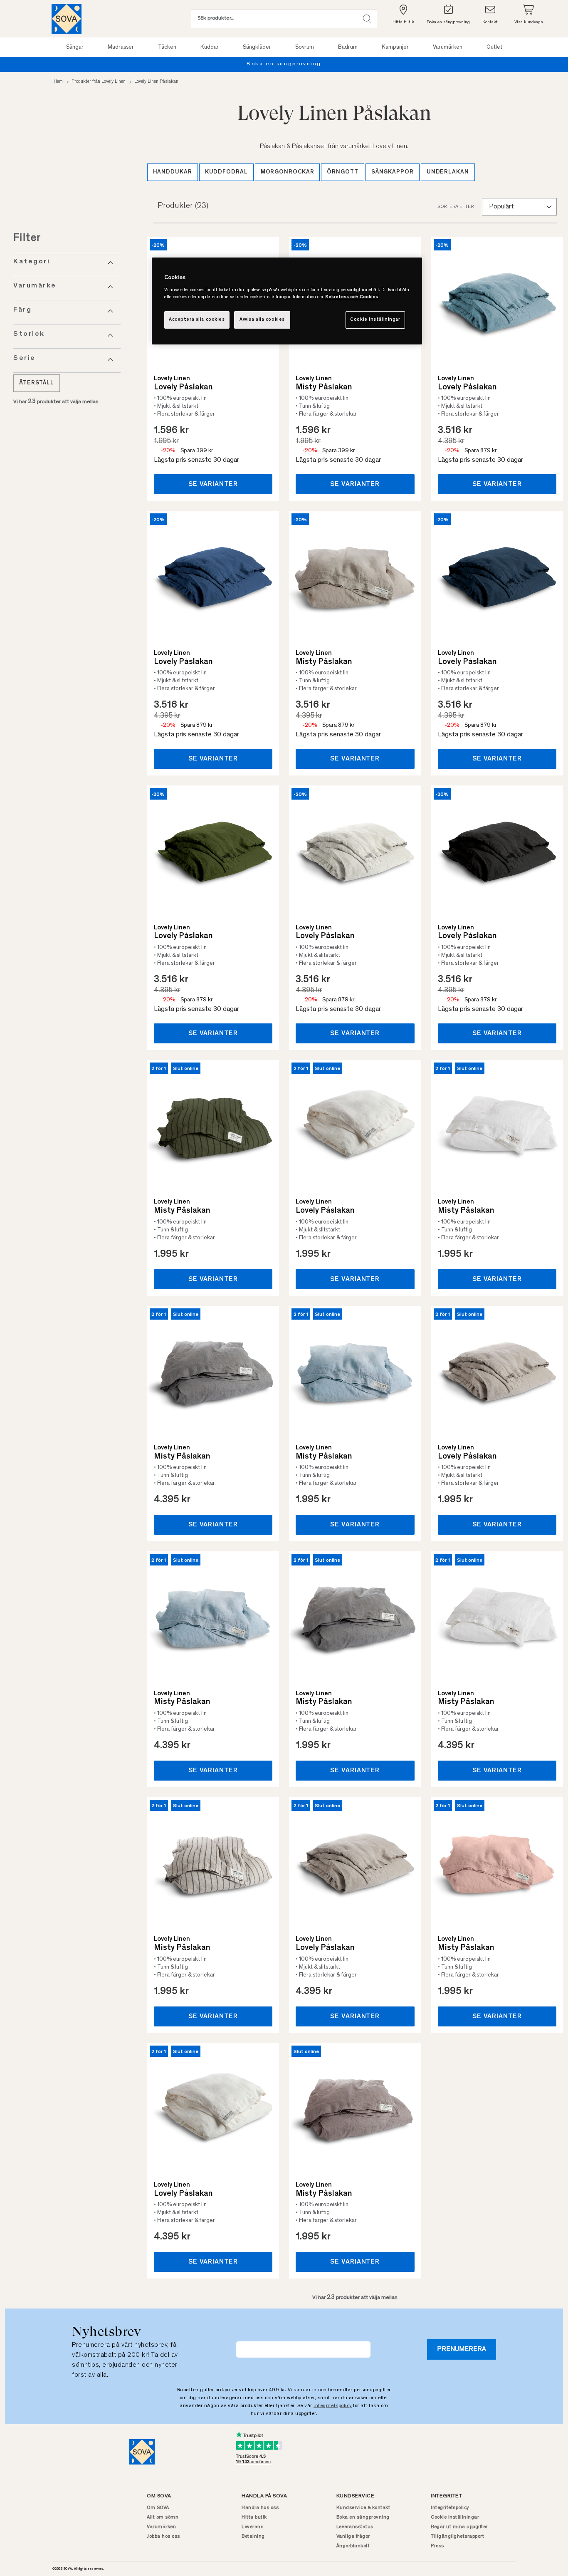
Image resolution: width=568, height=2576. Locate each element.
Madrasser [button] (121, 47)
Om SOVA (158, 2508)
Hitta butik (254, 2517)
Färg (22, 310)
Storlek (29, 334)
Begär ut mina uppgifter (459, 2527)
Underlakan (448, 172)
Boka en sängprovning (363, 2517)
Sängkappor (393, 172)
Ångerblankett (353, 2546)
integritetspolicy (333, 2406)
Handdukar (173, 172)
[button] (367, 19)
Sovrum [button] (305, 47)
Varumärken (161, 2527)
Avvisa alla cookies (262, 320)
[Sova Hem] (67, 19)
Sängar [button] (75, 47)
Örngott (342, 172)
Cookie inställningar (375, 320)
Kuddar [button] (210, 47)
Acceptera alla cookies (197, 320)
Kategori (32, 262)
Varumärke (35, 286)
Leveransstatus (355, 2527)
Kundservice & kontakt (363, 2508)
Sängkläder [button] (257, 47)
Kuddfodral (226, 172)
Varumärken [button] (448, 47)
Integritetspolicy (450, 2508)
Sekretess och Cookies (352, 297)
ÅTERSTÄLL (37, 383)
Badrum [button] (348, 47)
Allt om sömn (163, 2517)
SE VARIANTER (213, 484)
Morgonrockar (288, 172)
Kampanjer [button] (395, 47)
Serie (25, 358)
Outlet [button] (494, 47)
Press (437, 2546)
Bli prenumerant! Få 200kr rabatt (491, 64)
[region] (287, 301)
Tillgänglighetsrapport (457, 2536)
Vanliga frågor (353, 2536)
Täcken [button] (167, 47)
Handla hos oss (260, 2508)
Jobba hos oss (163, 2536)
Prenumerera (462, 2349)
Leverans (252, 2527)
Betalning (253, 2536)
